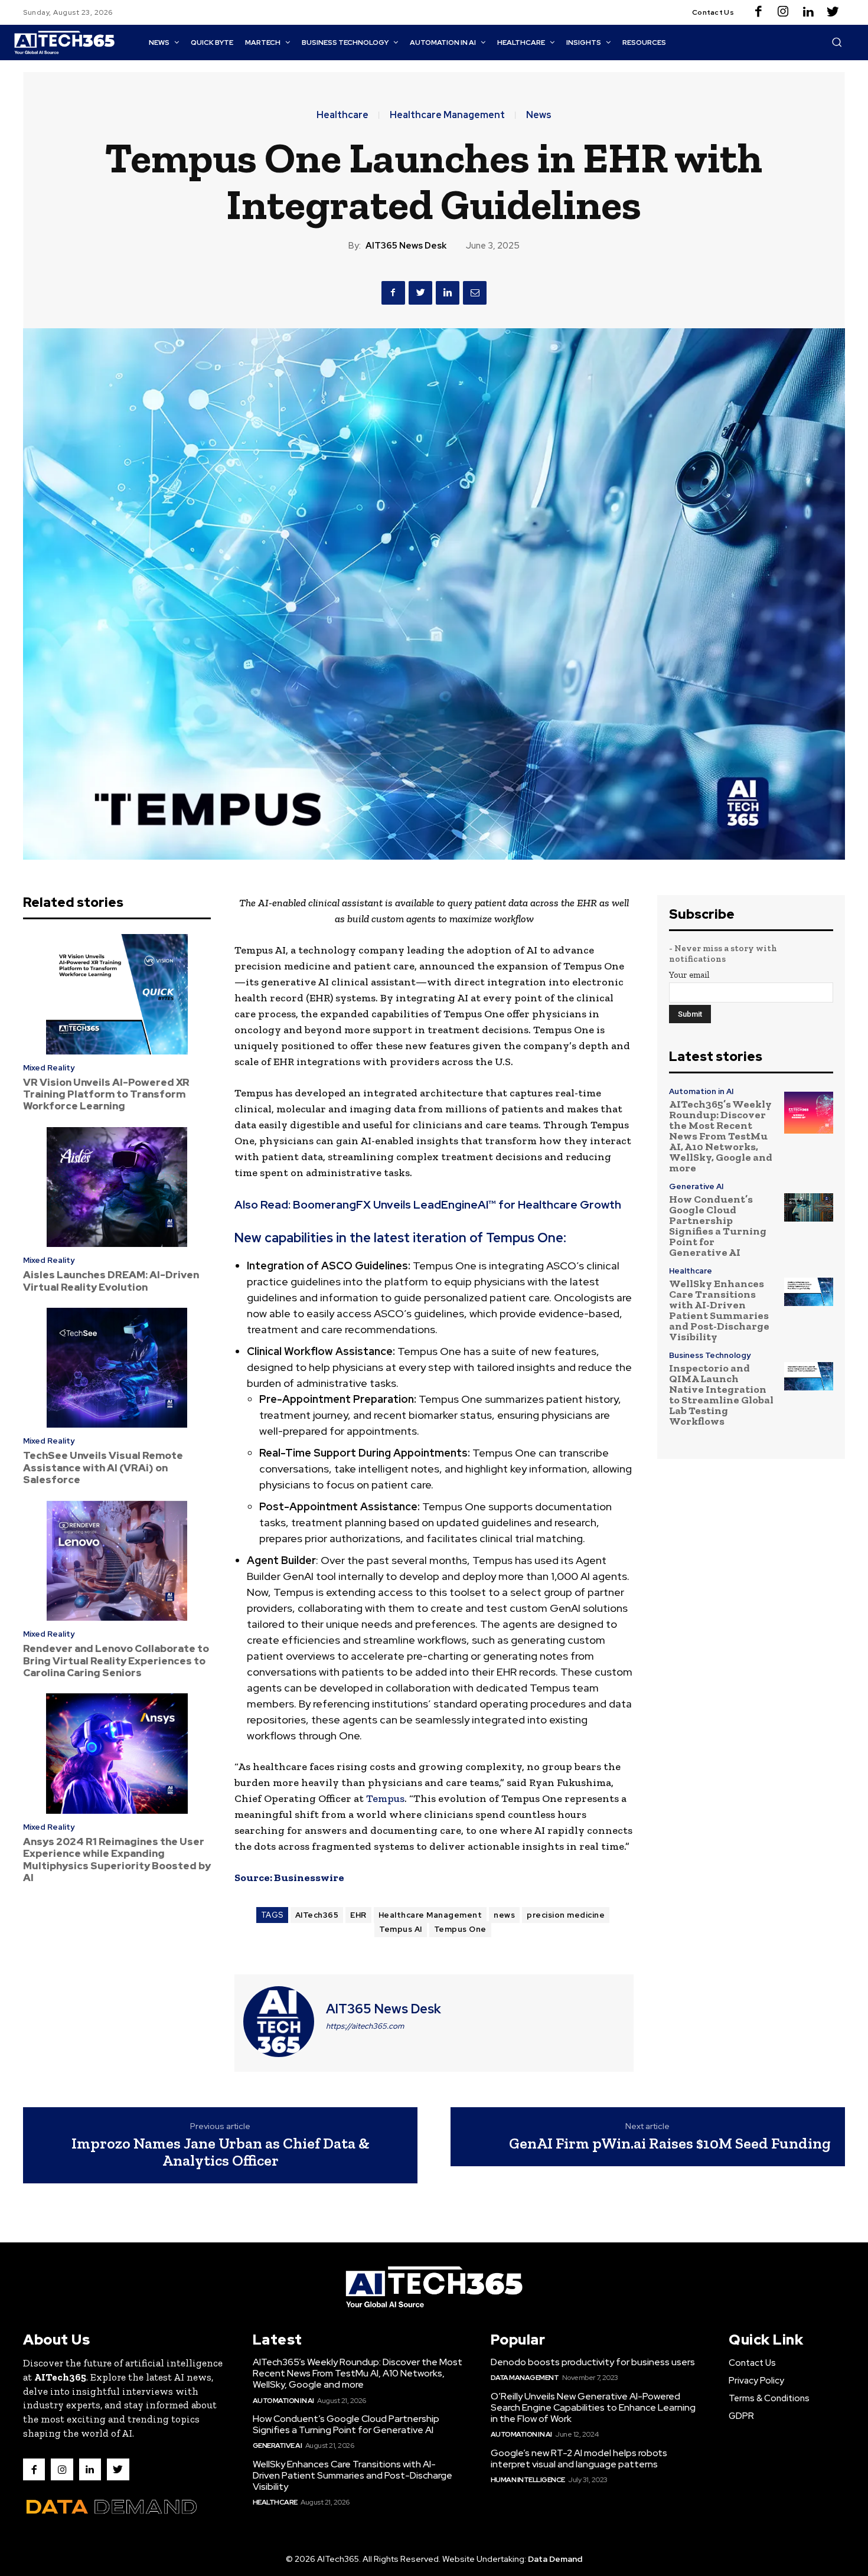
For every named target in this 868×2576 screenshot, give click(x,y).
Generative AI (696, 1186)
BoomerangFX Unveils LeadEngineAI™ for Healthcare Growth (457, 1205)
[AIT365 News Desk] (279, 2022)
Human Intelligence (528, 2480)
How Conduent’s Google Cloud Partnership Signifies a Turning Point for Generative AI (718, 1226)
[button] (837, 42)
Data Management (525, 2378)
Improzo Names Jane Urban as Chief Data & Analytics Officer (221, 2152)
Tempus (385, 1798)
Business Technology (710, 1355)
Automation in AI (701, 1091)
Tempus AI (401, 1929)
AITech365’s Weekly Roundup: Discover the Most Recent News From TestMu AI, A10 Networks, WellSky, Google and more (721, 1136)
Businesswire (309, 1878)
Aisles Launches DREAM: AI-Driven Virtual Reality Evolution (111, 1281)
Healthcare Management (447, 115)
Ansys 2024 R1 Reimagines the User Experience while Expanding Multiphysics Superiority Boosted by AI (117, 1860)
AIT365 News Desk (406, 246)
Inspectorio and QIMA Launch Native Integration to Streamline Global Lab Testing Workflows (721, 1395)
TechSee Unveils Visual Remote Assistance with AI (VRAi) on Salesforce (103, 1467)
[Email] (475, 293)
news (504, 1915)
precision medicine (566, 1915)
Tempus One (460, 1929)
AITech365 (317, 1915)
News (539, 115)
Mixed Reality (49, 1068)
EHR (358, 1915)
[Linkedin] (808, 12)
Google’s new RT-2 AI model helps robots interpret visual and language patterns (579, 2459)
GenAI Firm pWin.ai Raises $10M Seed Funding (670, 2143)
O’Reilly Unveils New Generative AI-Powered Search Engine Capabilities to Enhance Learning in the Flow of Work (593, 2407)
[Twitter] (833, 12)
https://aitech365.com (365, 2026)
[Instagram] (783, 12)
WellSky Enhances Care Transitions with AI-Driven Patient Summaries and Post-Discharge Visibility (719, 1310)
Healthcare (342, 115)
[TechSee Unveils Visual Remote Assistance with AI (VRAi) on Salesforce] (117, 1368)
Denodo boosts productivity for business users (593, 2362)
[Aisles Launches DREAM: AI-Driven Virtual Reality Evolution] (117, 1187)
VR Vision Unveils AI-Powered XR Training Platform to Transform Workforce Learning (106, 1094)
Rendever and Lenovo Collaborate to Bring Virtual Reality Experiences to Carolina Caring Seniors (116, 1661)
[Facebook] (758, 12)
